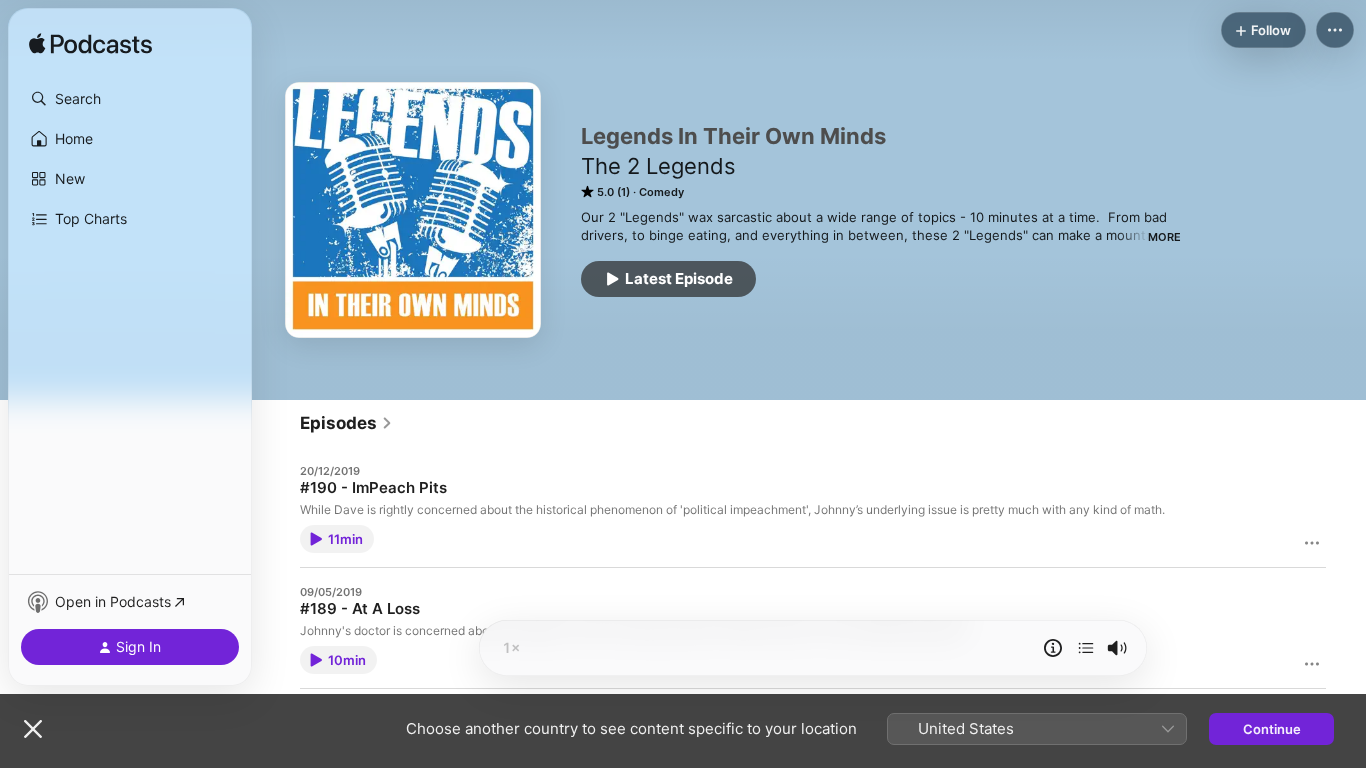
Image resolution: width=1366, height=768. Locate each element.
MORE (1164, 237)
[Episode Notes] (1053, 648)
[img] (90, 45)
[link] (346, 423)
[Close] (33, 729)
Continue (1272, 729)
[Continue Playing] (1086, 648)
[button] (130, 99)
